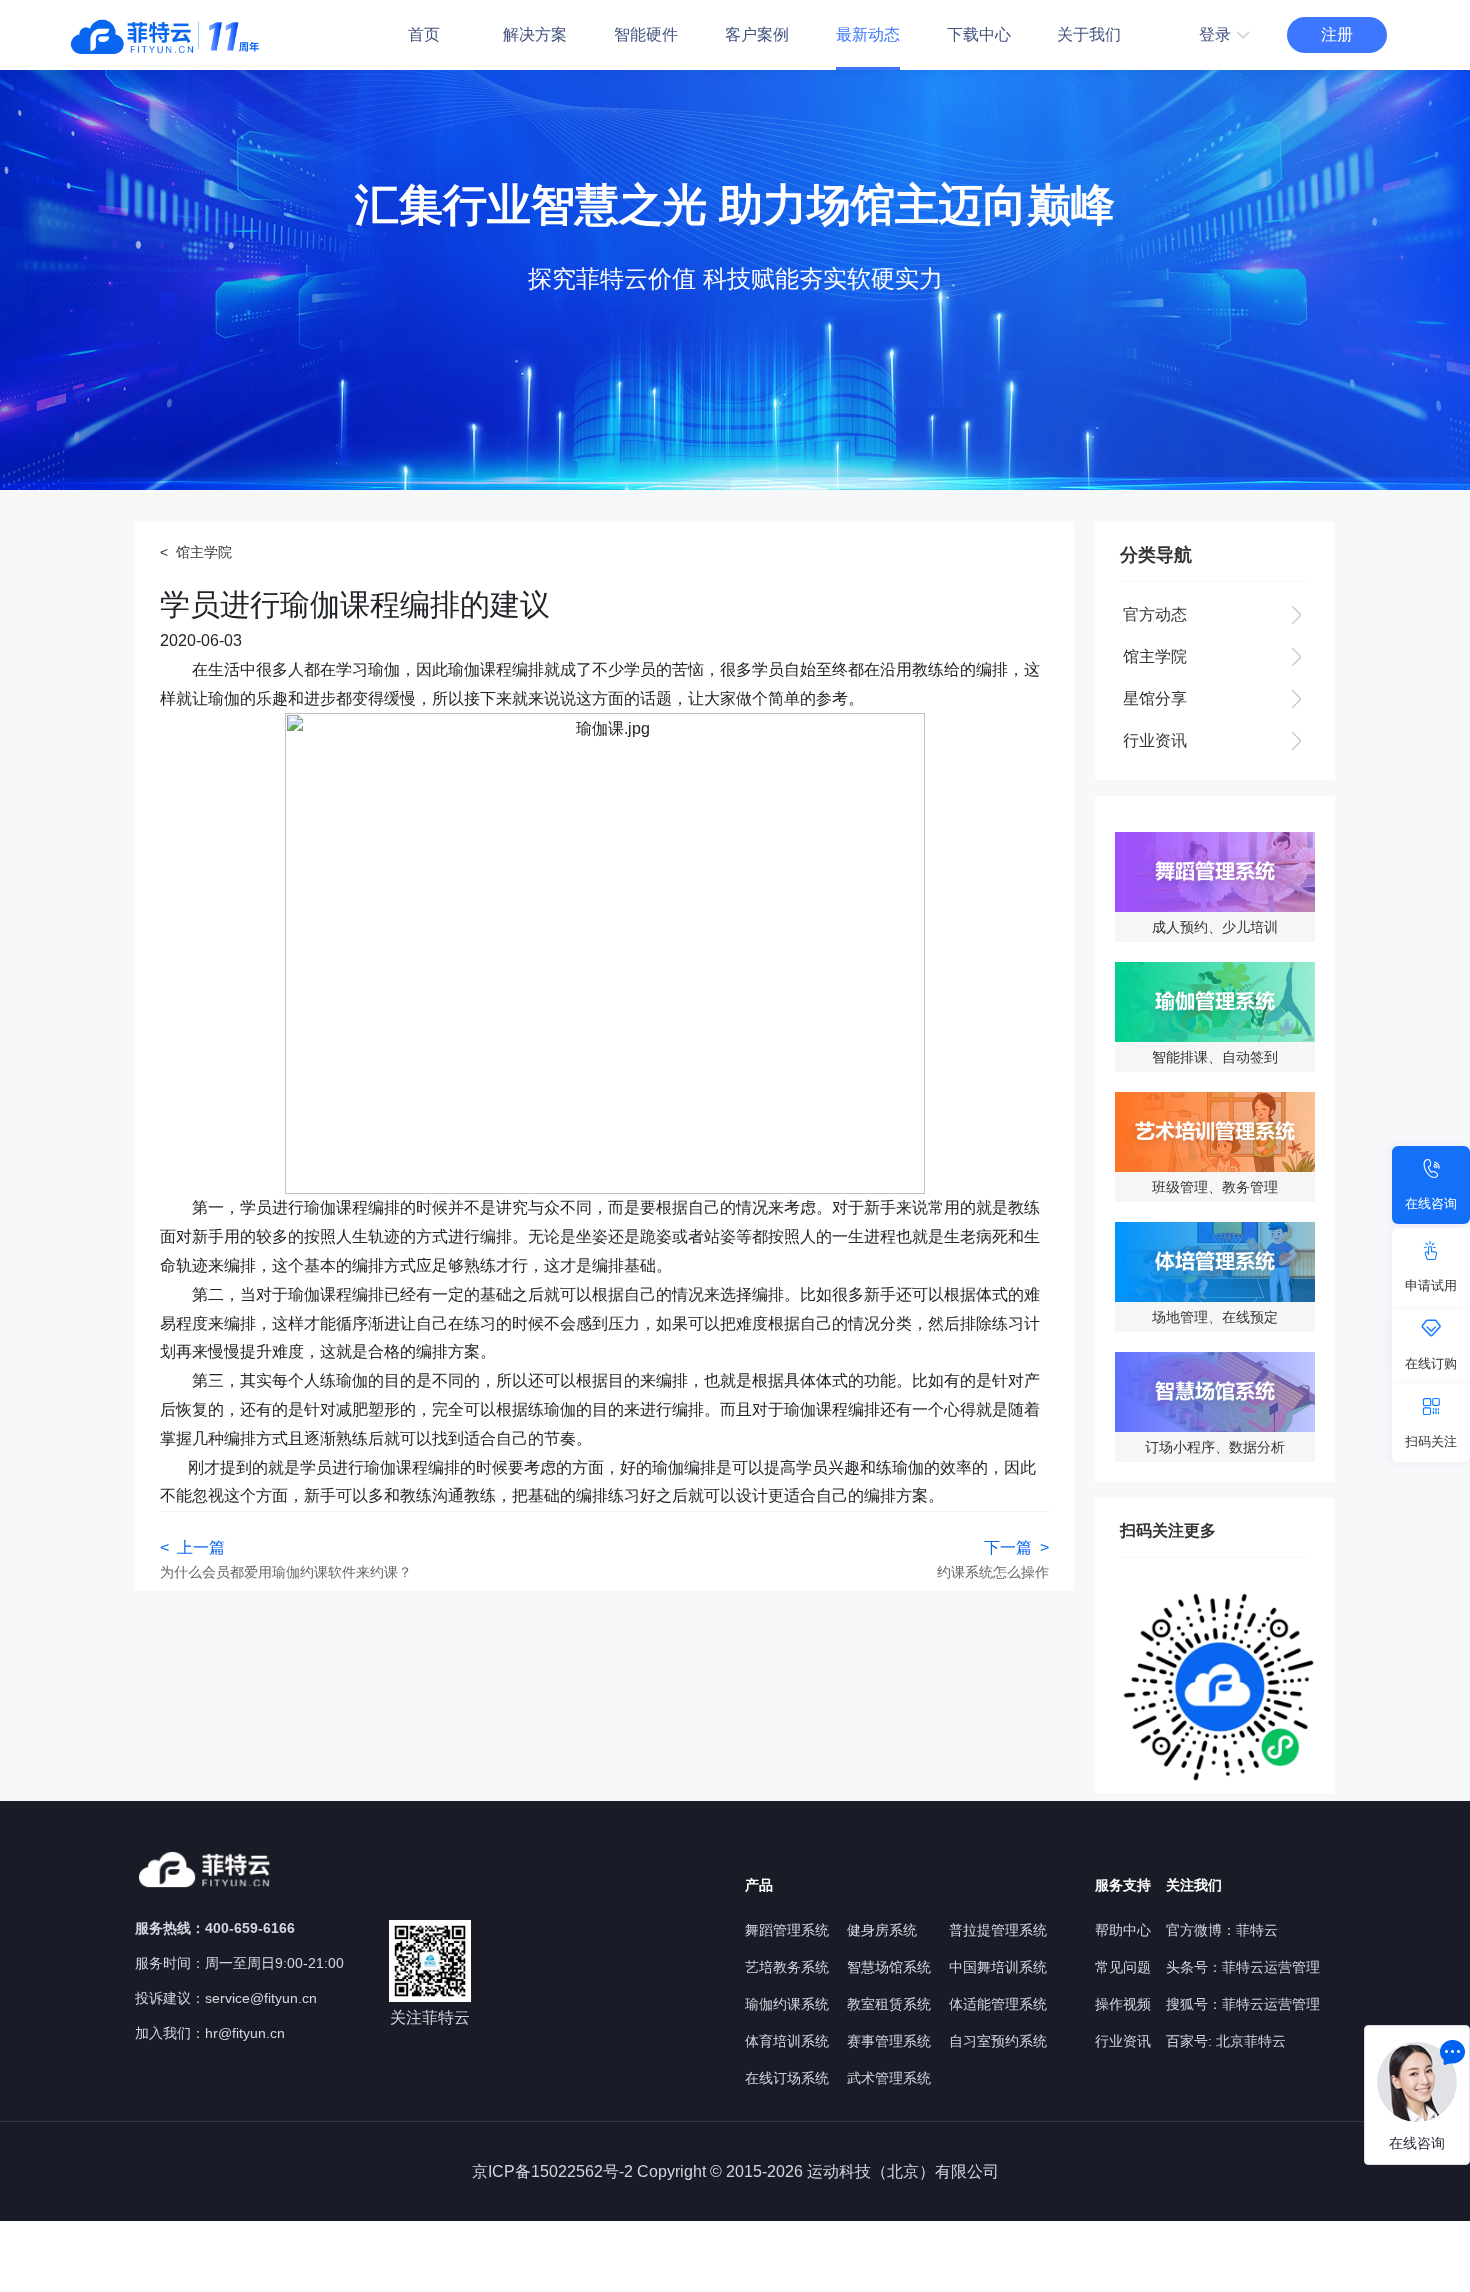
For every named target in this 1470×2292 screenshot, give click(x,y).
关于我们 (1089, 34)
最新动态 (868, 34)
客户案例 (757, 34)
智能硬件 (646, 34)
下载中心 (979, 34)
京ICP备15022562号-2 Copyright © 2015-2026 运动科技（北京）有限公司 (735, 2171)
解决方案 (535, 34)
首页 (424, 34)
